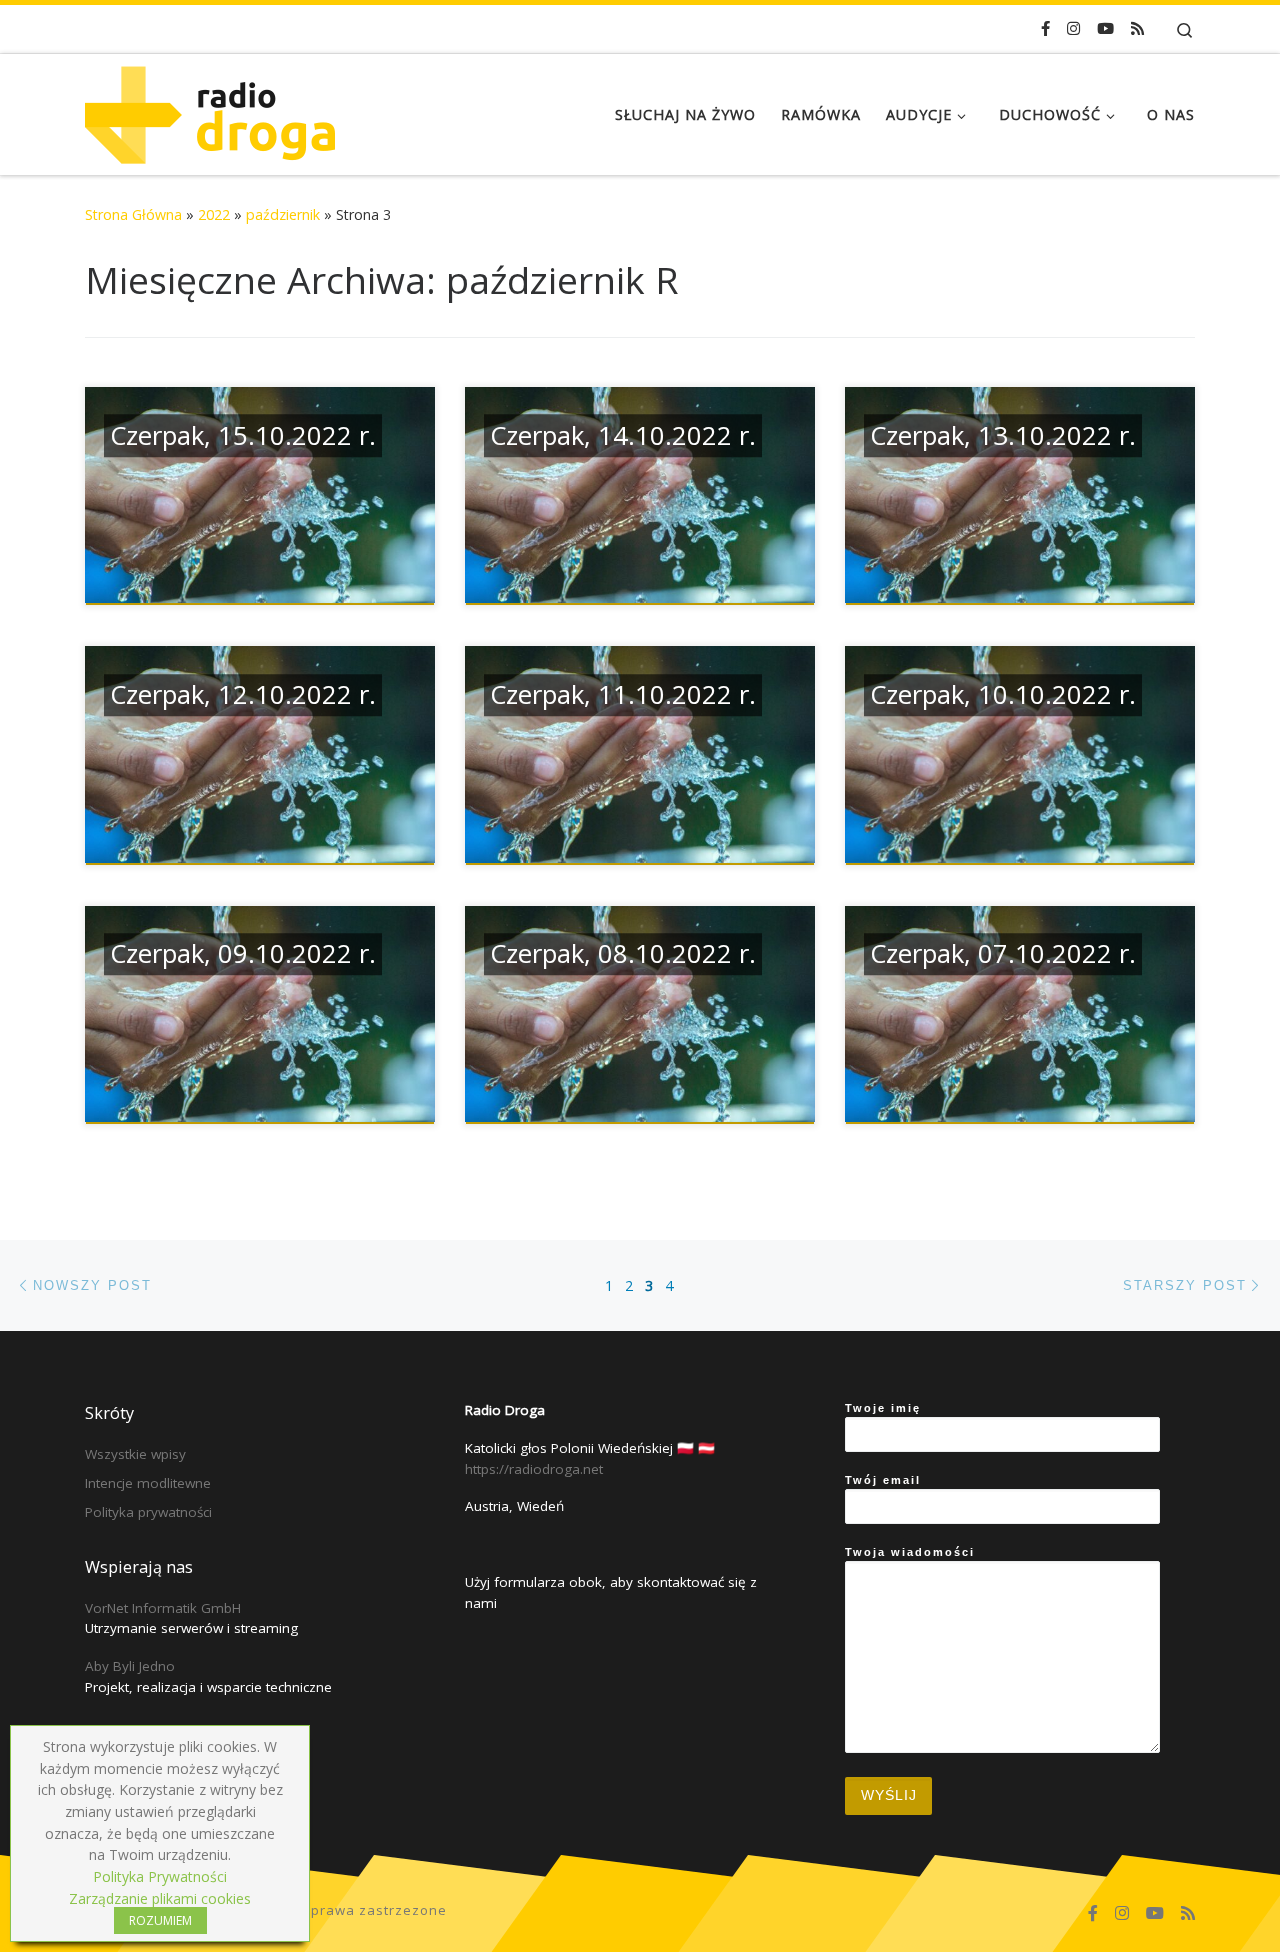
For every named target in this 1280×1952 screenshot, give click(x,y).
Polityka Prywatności (160, 1876)
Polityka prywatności (148, 1512)
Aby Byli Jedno (130, 1666)
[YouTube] (1105, 28)
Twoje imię (883, 1408)
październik (283, 214)
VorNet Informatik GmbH (163, 1608)
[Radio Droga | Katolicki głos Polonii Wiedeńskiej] (210, 110)
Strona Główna (133, 214)
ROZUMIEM (160, 1920)
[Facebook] (1045, 28)
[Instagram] (1073, 28)
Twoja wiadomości (910, 1552)
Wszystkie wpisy (135, 1454)
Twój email (883, 1480)
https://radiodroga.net (534, 1469)
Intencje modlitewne (148, 1483)
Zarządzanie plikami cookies (160, 1898)
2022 (214, 214)
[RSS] (1137, 28)
